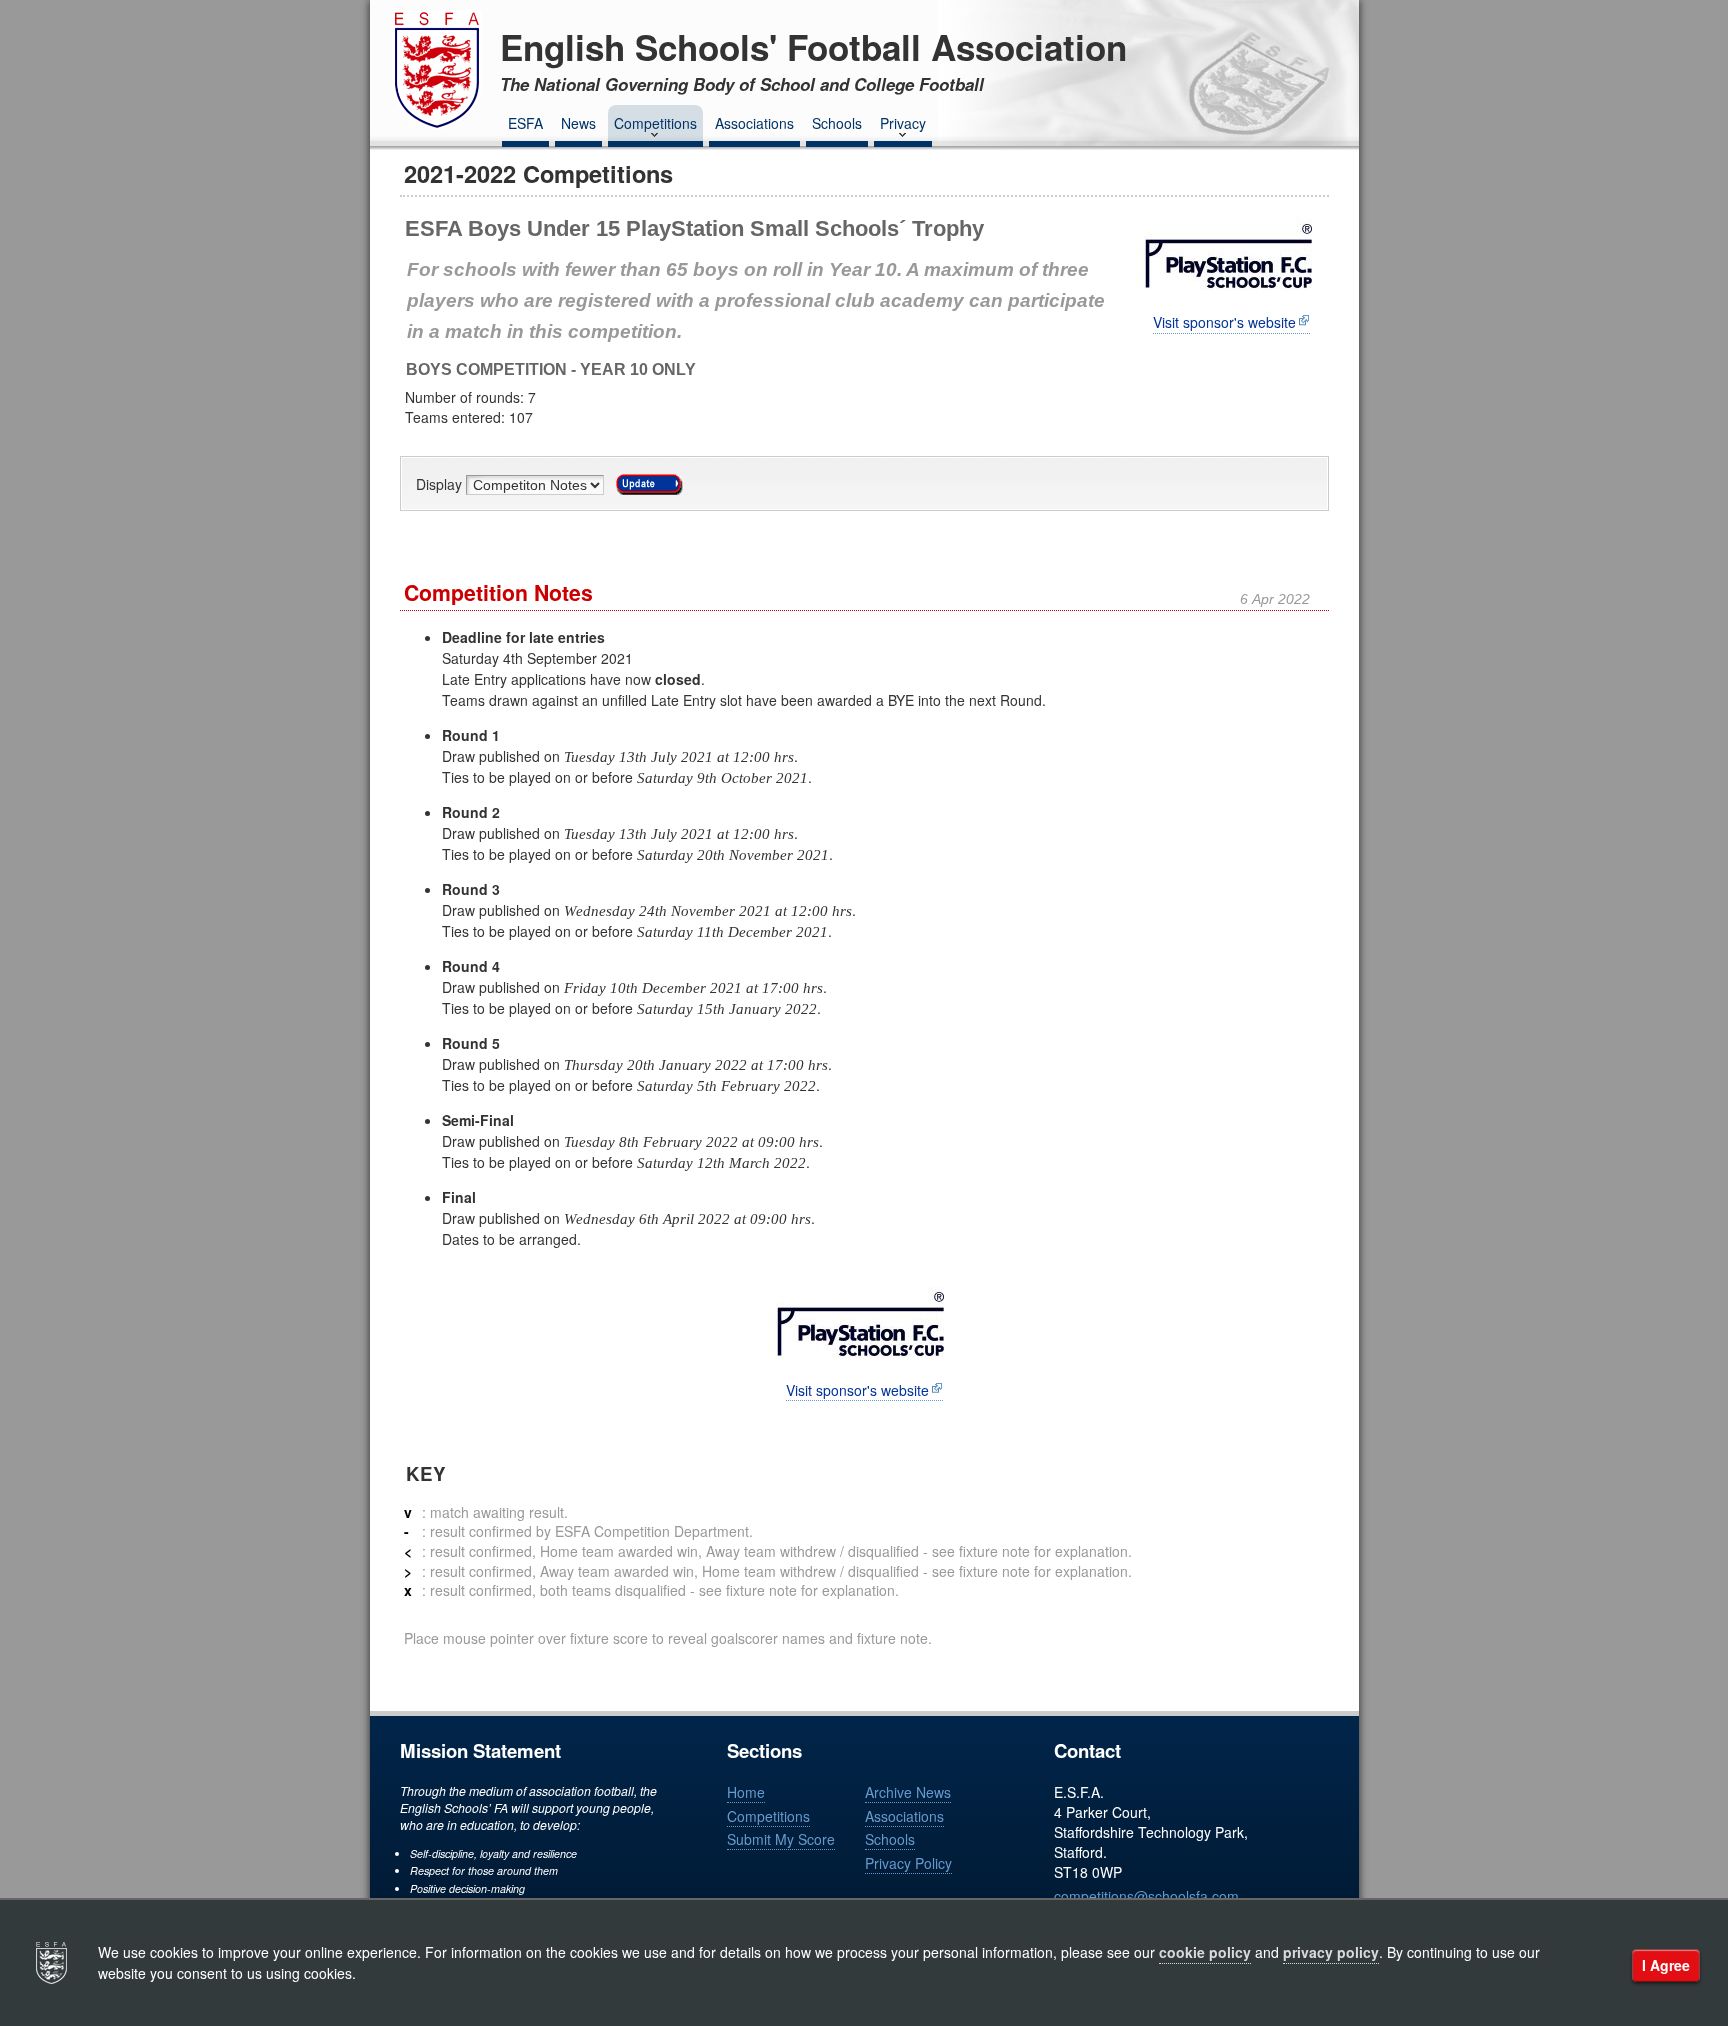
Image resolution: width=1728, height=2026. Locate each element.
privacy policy (1331, 1952)
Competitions (655, 123)
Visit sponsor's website (1224, 322)
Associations (754, 123)
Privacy (903, 123)
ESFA (525, 123)
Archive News (908, 1792)
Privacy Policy (908, 1863)
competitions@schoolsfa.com (1146, 1896)
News (578, 123)
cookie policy (1205, 1952)
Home (746, 1792)
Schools (837, 123)
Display (441, 485)
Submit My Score (781, 1839)
